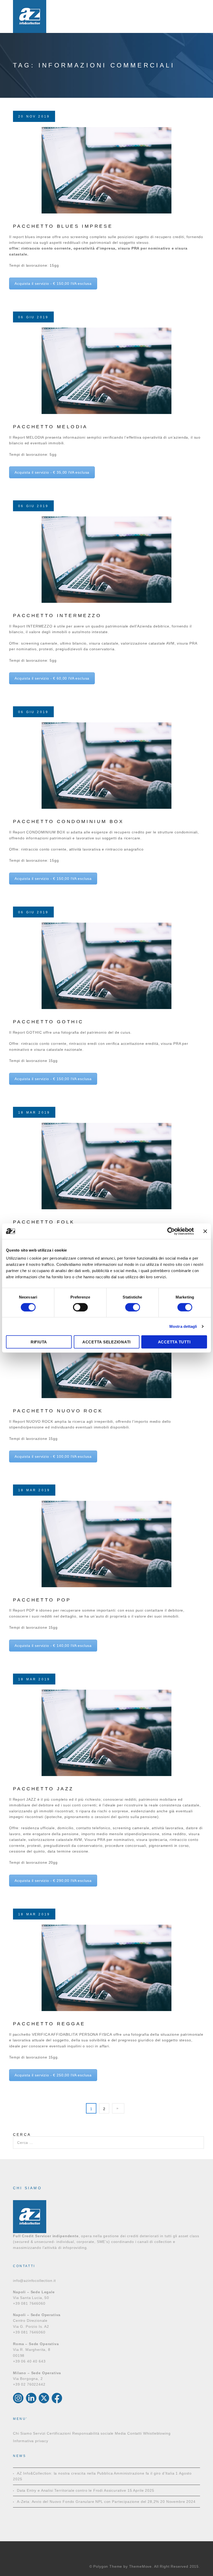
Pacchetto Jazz (43, 1789)
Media (120, 2433)
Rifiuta (39, 1342)
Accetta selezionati (106, 1342)
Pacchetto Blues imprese (63, 226)
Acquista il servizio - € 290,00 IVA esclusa (53, 1881)
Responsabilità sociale (93, 2433)
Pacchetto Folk (44, 1222)
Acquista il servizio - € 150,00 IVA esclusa (53, 284)
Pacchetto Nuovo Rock (58, 1411)
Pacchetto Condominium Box (68, 821)
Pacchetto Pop (42, 1600)
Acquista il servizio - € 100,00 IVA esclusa (53, 1456)
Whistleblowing (157, 2433)
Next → (118, 2108)
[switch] (80, 1307)
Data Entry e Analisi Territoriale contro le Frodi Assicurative (72, 2490)
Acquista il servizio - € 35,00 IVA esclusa (52, 472)
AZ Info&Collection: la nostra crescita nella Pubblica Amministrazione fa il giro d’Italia (96, 2473)
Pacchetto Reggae (49, 2024)
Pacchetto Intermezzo (57, 616)
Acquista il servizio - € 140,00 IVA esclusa (53, 1646)
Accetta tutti (174, 1342)
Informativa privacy (31, 2441)
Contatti (135, 2433)
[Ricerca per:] (108, 2139)
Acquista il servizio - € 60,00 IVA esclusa (52, 678)
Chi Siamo (22, 2433)
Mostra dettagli (183, 1326)
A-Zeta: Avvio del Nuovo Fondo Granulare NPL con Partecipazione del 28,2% (88, 2502)
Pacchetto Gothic (48, 1022)
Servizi (39, 2433)
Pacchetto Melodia (50, 427)
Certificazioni (59, 2433)
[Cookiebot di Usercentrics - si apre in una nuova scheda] (171, 1231)
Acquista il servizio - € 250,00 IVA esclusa (53, 2075)
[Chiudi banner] (205, 1231)
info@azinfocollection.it (34, 2281)
